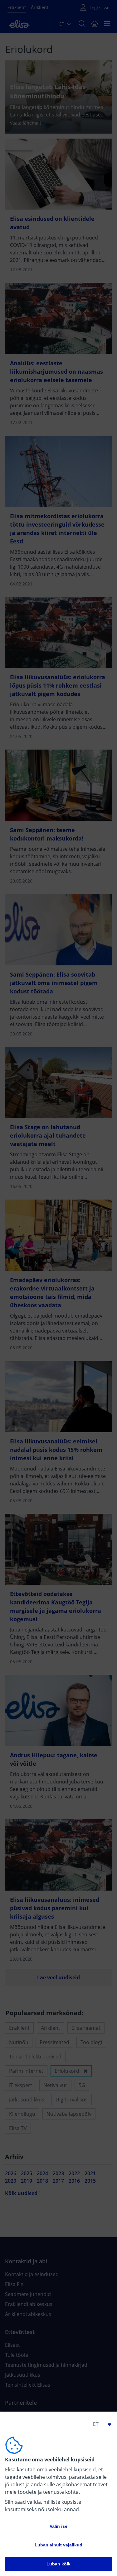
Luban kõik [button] (58, 2564)
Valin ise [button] (58, 2526)
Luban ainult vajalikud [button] (58, 2545)
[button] (100, 2424)
